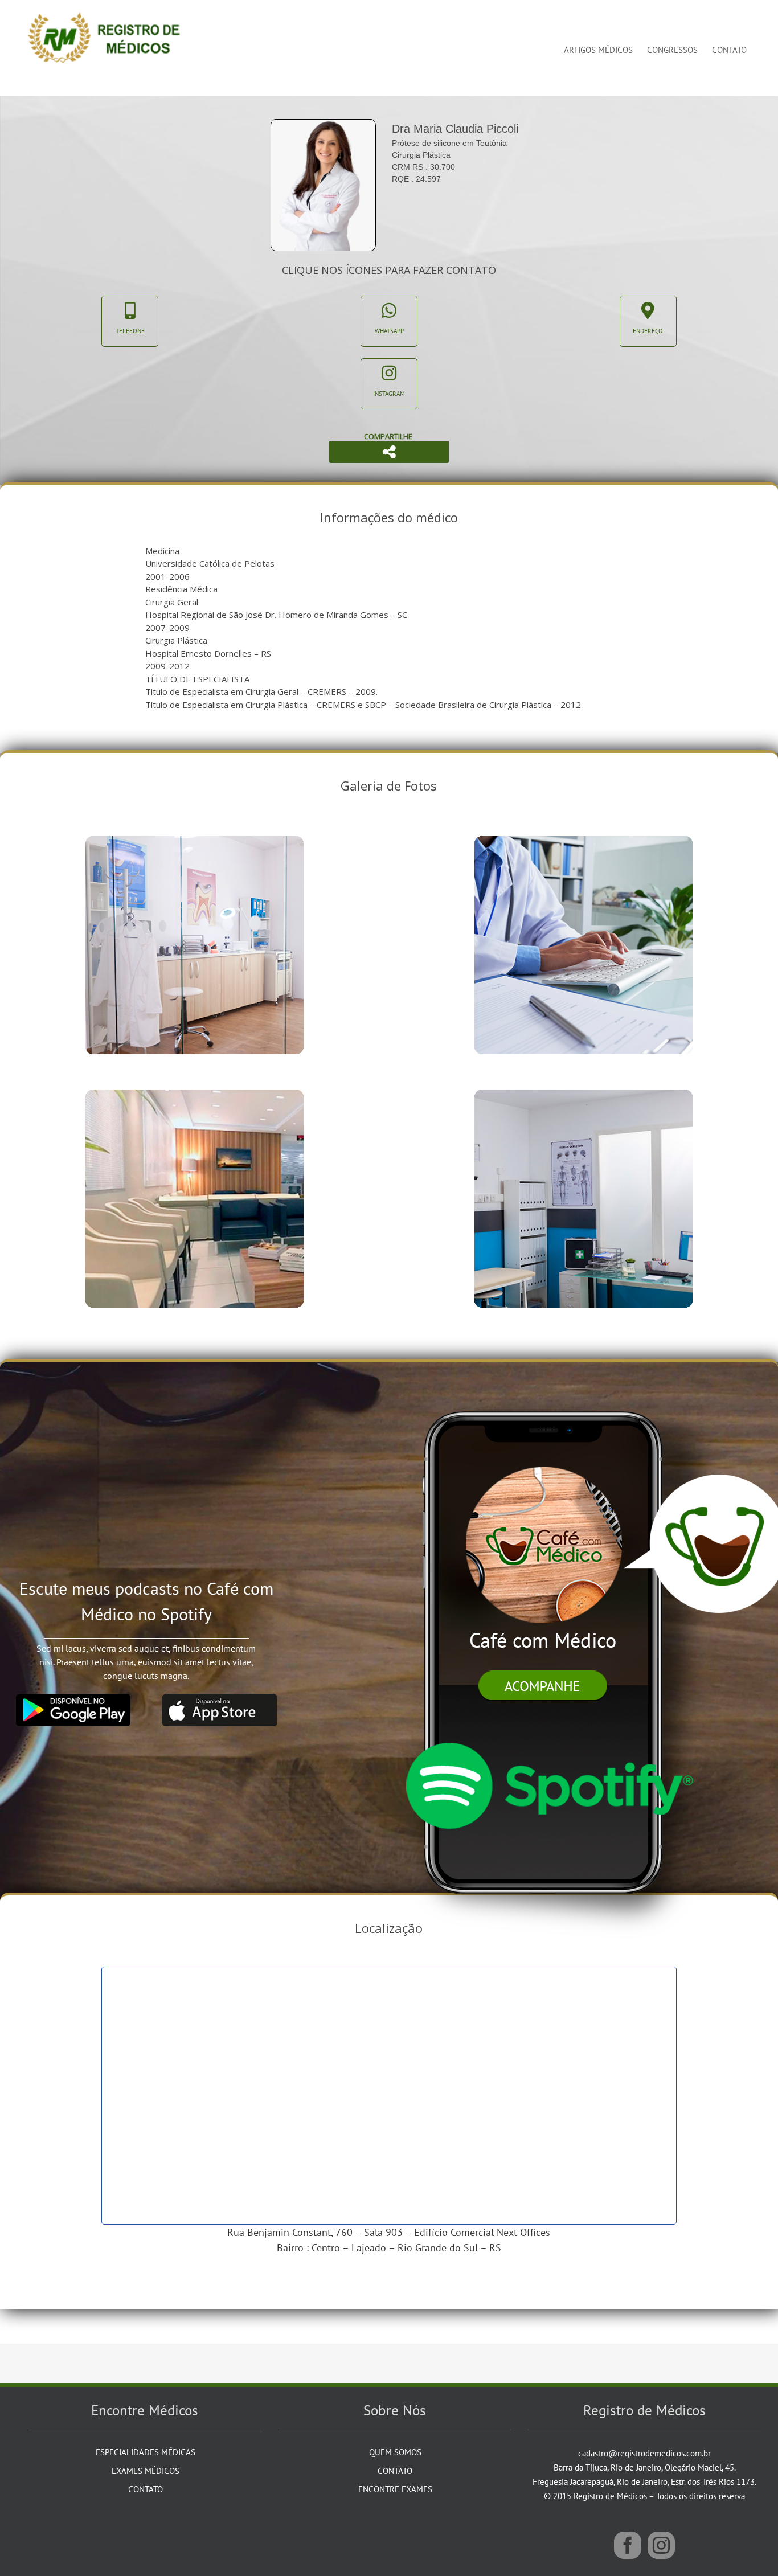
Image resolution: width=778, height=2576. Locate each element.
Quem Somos (395, 2452)
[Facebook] (628, 2545)
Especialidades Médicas (146, 2452)
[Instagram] (661, 2545)
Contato (146, 2489)
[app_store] (219, 1698)
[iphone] (548, 1389)
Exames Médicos (146, 2471)
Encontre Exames (395, 2489)
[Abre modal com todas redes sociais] (389, 452)
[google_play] (73, 1698)
